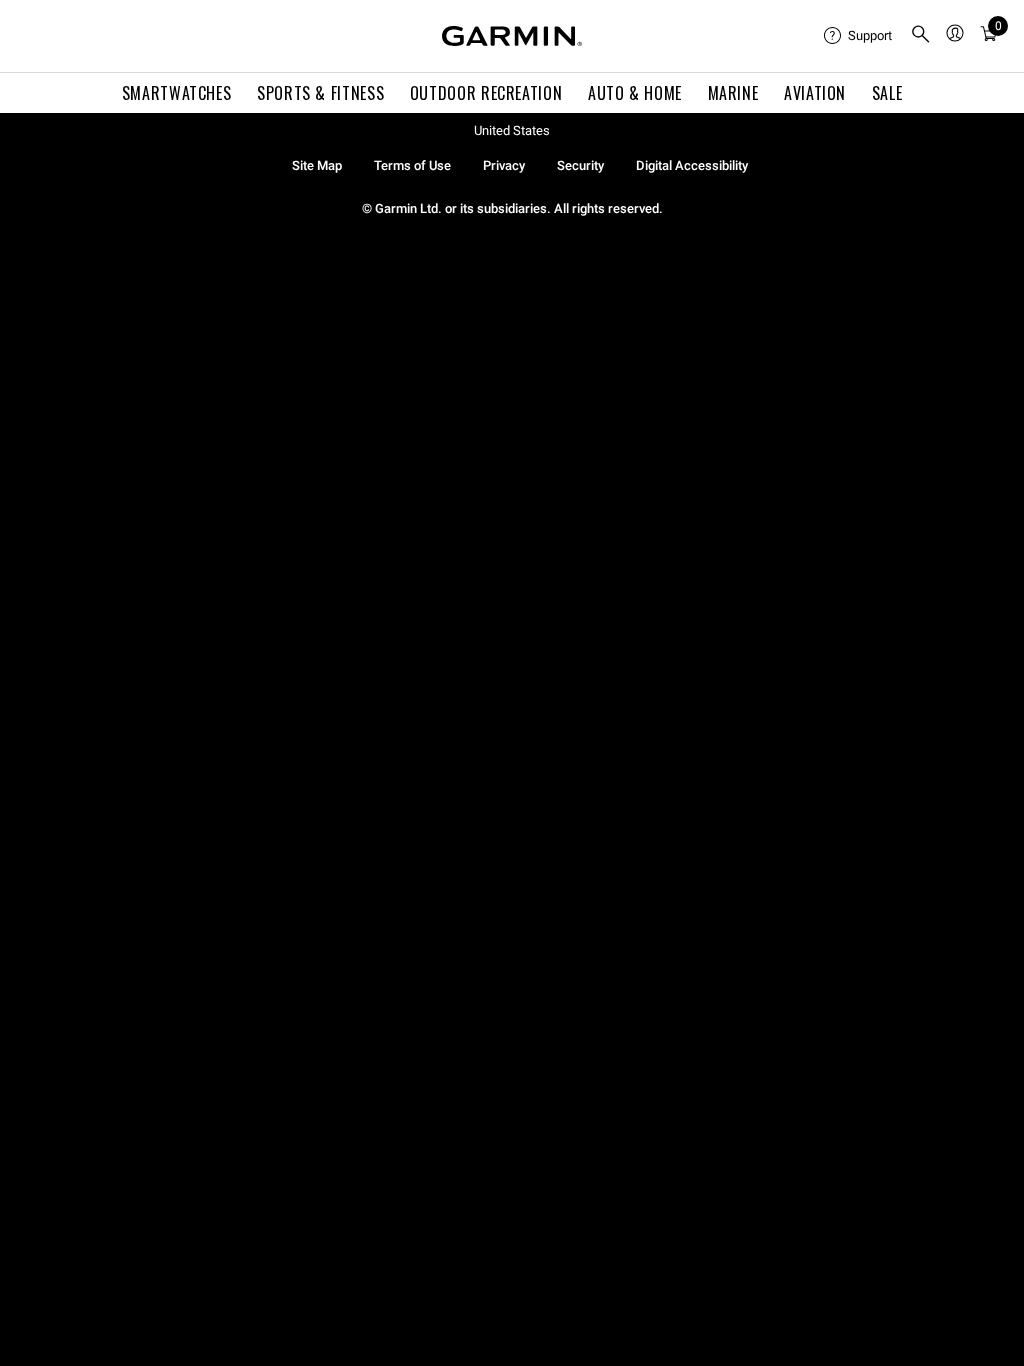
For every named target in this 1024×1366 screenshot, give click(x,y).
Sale (887, 93)
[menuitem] (859, 36)
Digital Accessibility (692, 165)
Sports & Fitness (320, 93)
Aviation (815, 93)
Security (580, 165)
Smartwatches (177, 93)
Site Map (317, 165)
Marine (733, 93)
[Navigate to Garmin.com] (512, 36)
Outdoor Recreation (486, 93)
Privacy (504, 165)
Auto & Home (635, 93)
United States (512, 130)
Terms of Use (412, 165)
